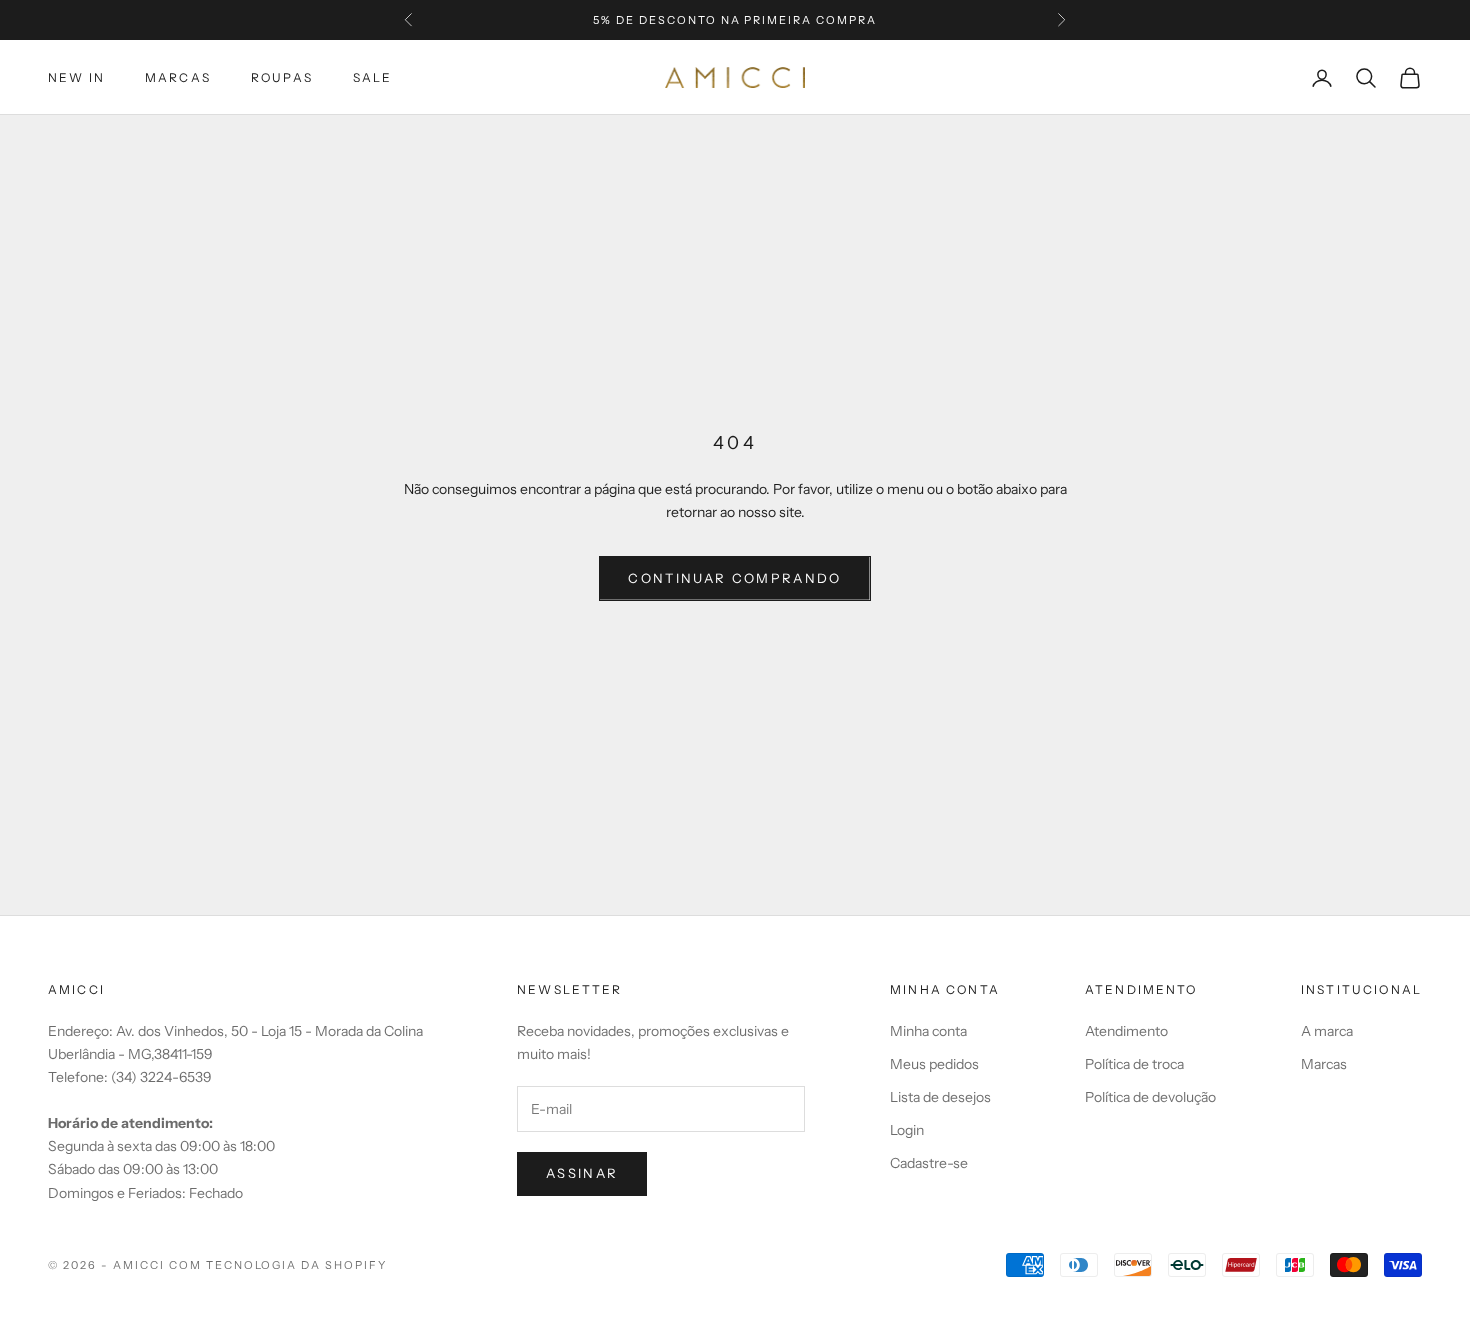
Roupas (282, 77)
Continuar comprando (734, 578)
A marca (1327, 1031)
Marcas (178, 77)
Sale (373, 77)
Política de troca (1134, 1064)
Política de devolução (1150, 1097)
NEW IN (76, 77)
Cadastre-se (929, 1163)
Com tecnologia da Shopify (278, 1265)
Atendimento (1126, 1031)
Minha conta (928, 1031)
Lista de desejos (940, 1097)
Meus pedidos (934, 1064)
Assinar (582, 1173)
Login (907, 1130)
